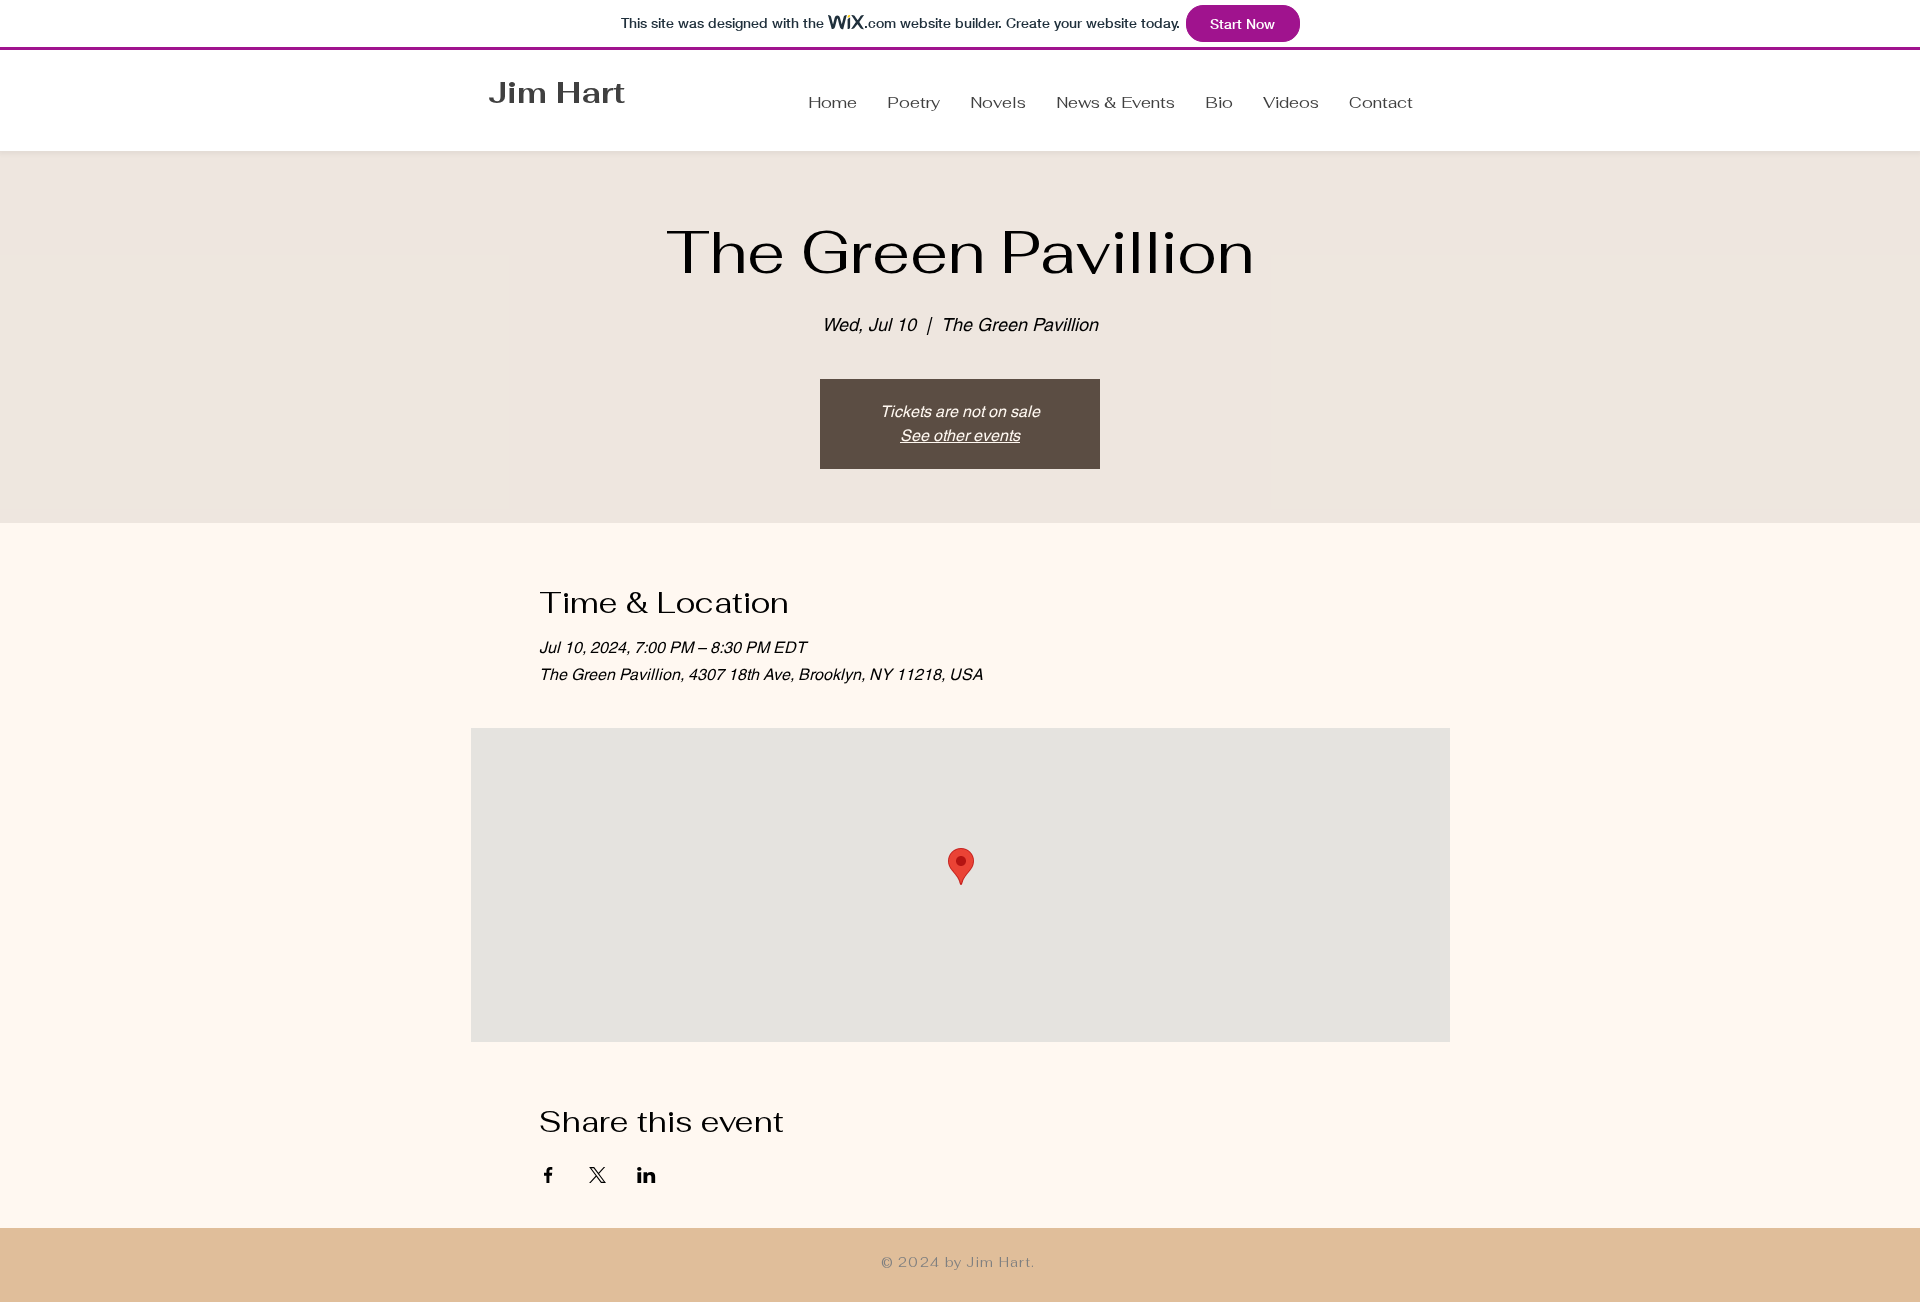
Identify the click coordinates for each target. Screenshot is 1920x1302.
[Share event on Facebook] (548, 1175)
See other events (960, 435)
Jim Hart (556, 92)
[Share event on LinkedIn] (646, 1175)
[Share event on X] (597, 1175)
